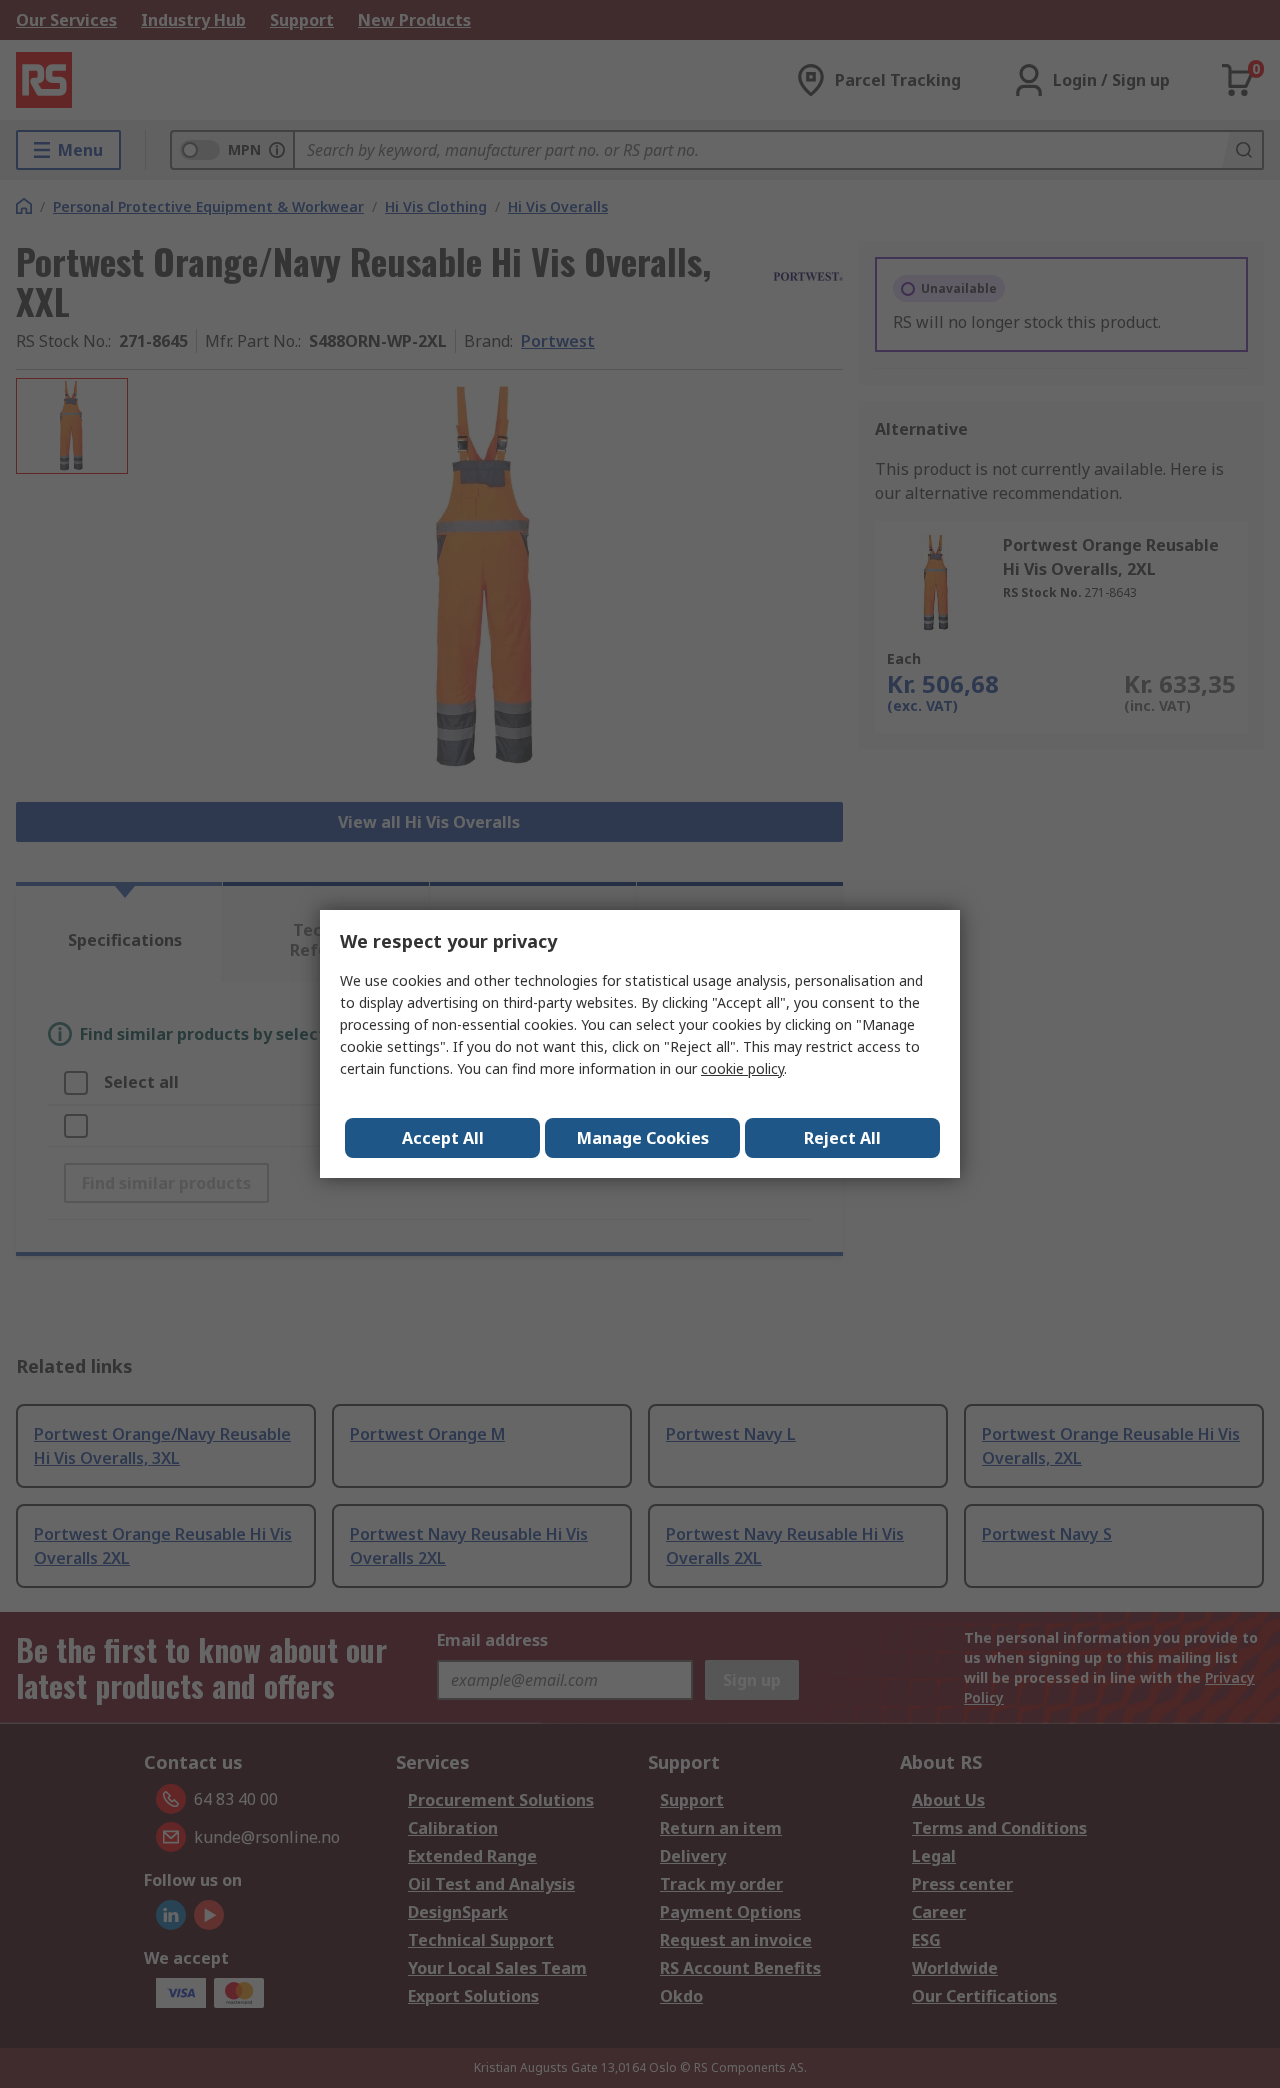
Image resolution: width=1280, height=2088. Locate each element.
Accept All (443, 1138)
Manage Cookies (643, 1138)
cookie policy (742, 1068)
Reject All (842, 1138)
